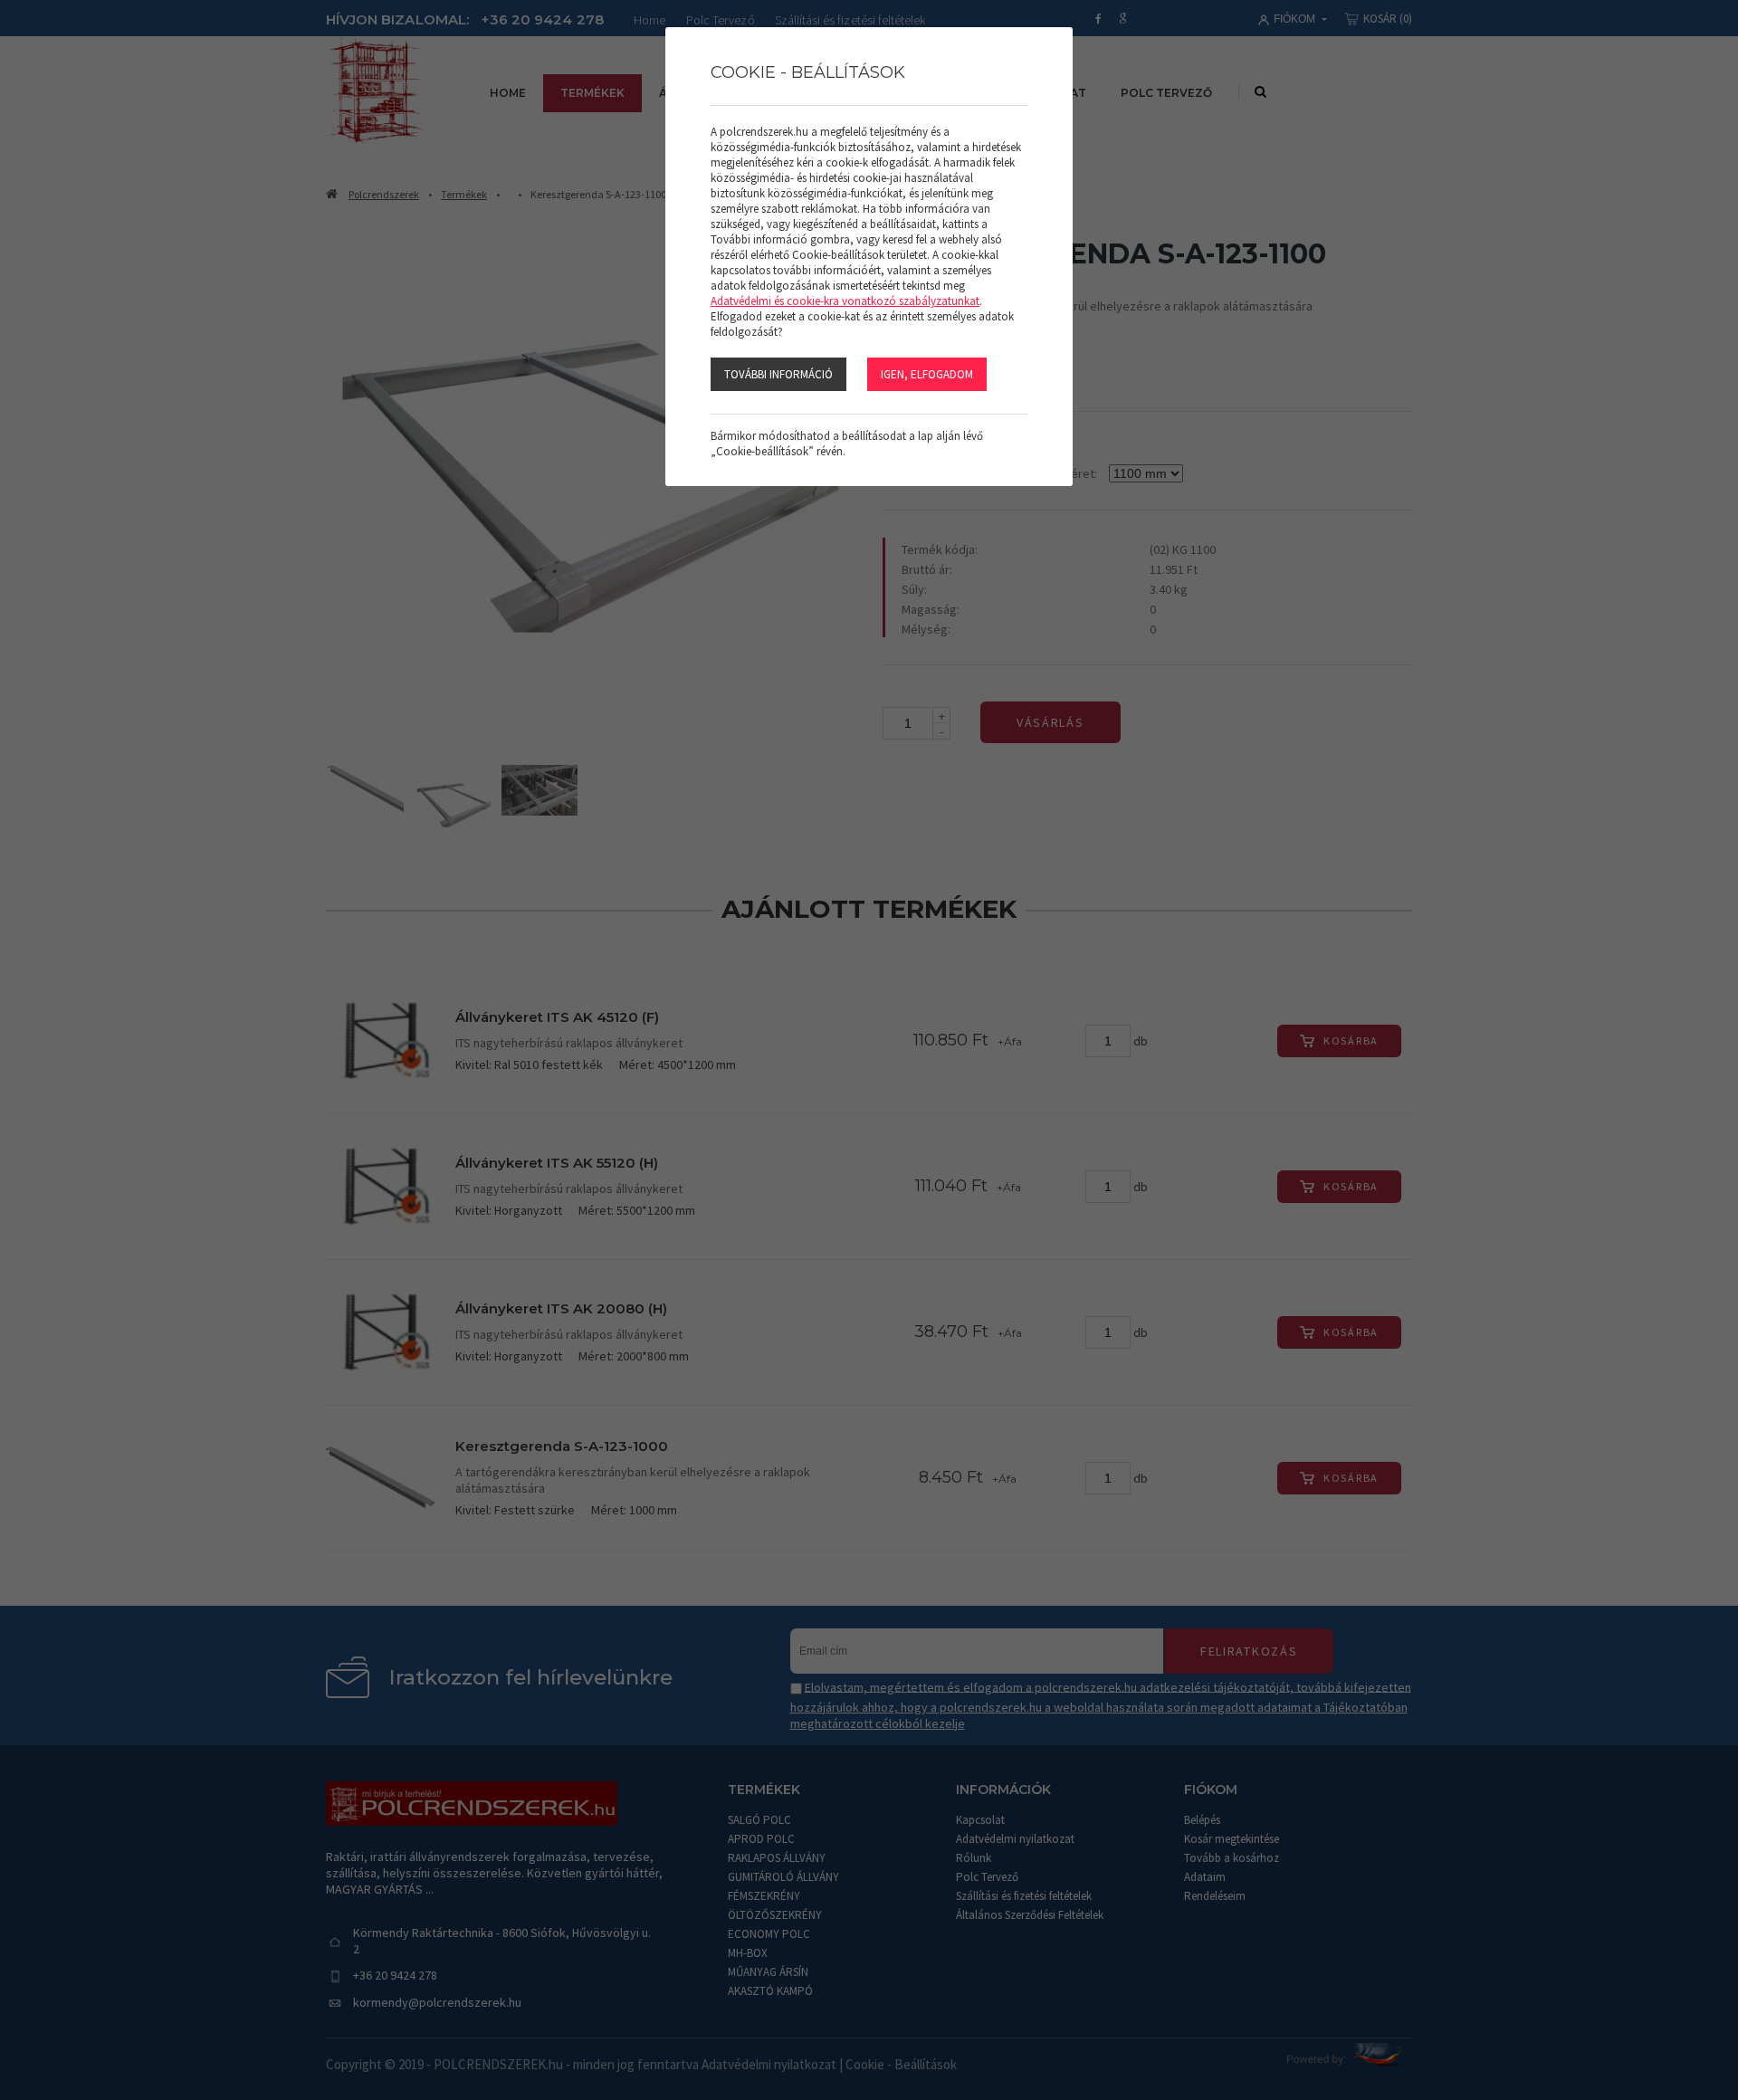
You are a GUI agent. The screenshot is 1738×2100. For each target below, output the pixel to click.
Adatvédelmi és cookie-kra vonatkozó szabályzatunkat (845, 301)
